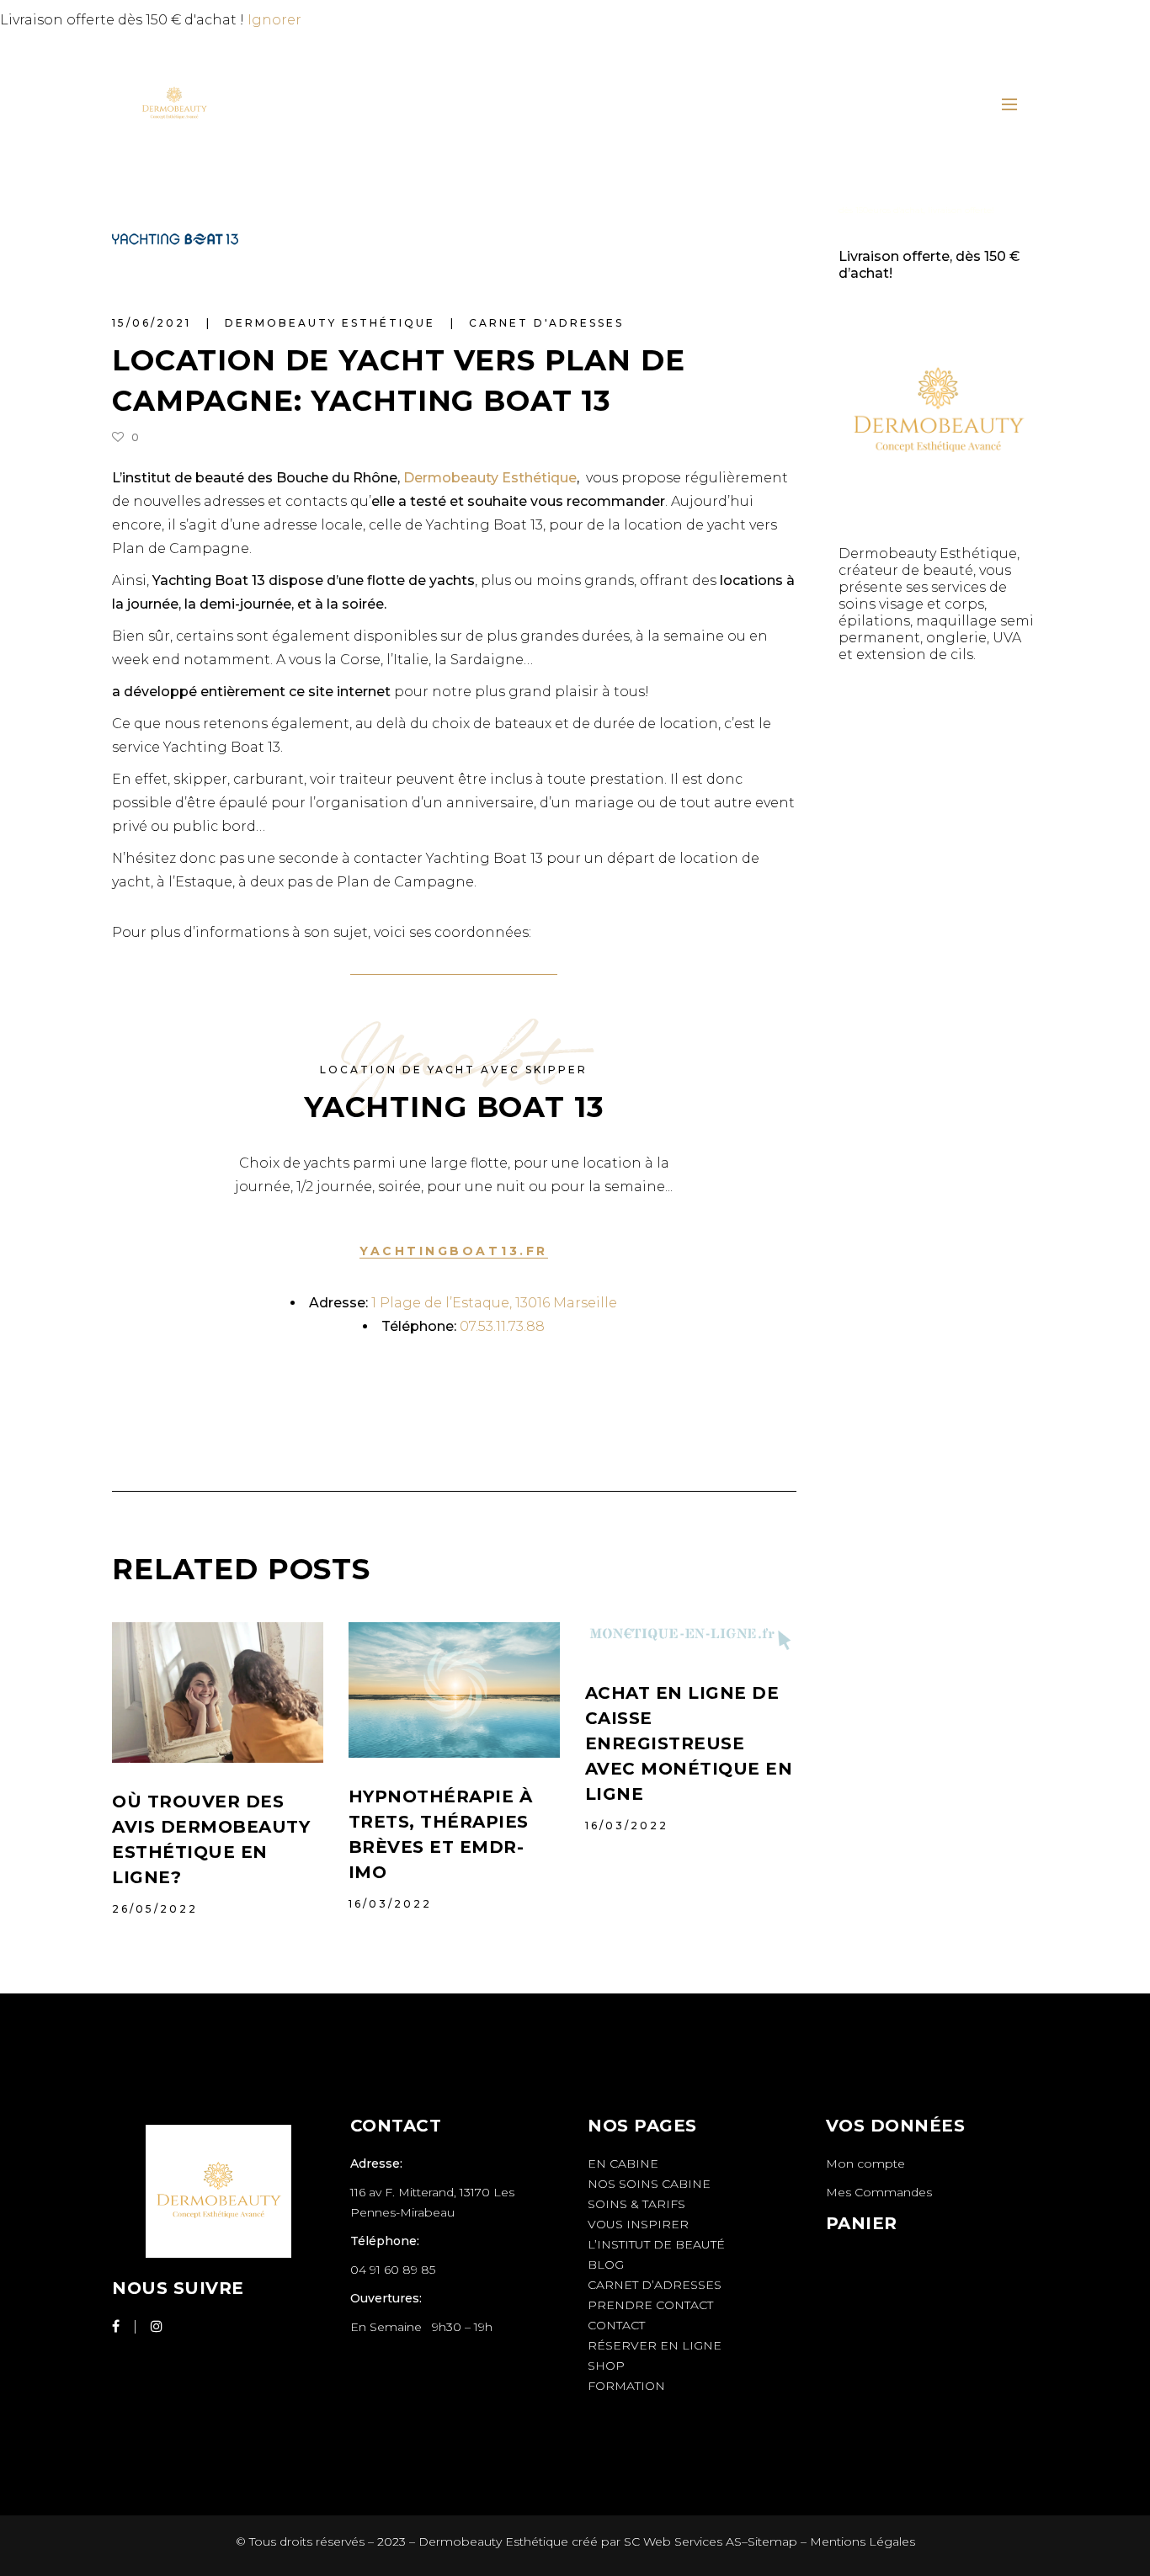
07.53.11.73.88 (502, 1326)
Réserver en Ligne (655, 2345)
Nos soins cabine (649, 2184)
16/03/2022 (390, 1904)
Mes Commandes (879, 2192)
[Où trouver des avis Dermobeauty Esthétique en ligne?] (218, 1692)
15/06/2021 (154, 323)
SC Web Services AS (683, 2541)
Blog (606, 2265)
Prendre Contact (650, 2305)
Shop (606, 2366)
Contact (616, 2325)
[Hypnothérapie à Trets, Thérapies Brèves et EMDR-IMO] (454, 1690)
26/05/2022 (155, 1909)
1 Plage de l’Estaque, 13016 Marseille (494, 1303)
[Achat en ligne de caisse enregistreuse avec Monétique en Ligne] (691, 1638)
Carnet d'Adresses (546, 323)
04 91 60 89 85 (393, 2270)
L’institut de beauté (656, 2244)
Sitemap (772, 2541)
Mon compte (865, 2164)
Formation (626, 2386)
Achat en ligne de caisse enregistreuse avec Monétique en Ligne (689, 1743)
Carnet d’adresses (655, 2285)
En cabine (623, 2164)
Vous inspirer (638, 2224)
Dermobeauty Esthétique (333, 323)
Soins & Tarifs (636, 2204)
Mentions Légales (862, 2541)
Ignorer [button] (274, 20)
